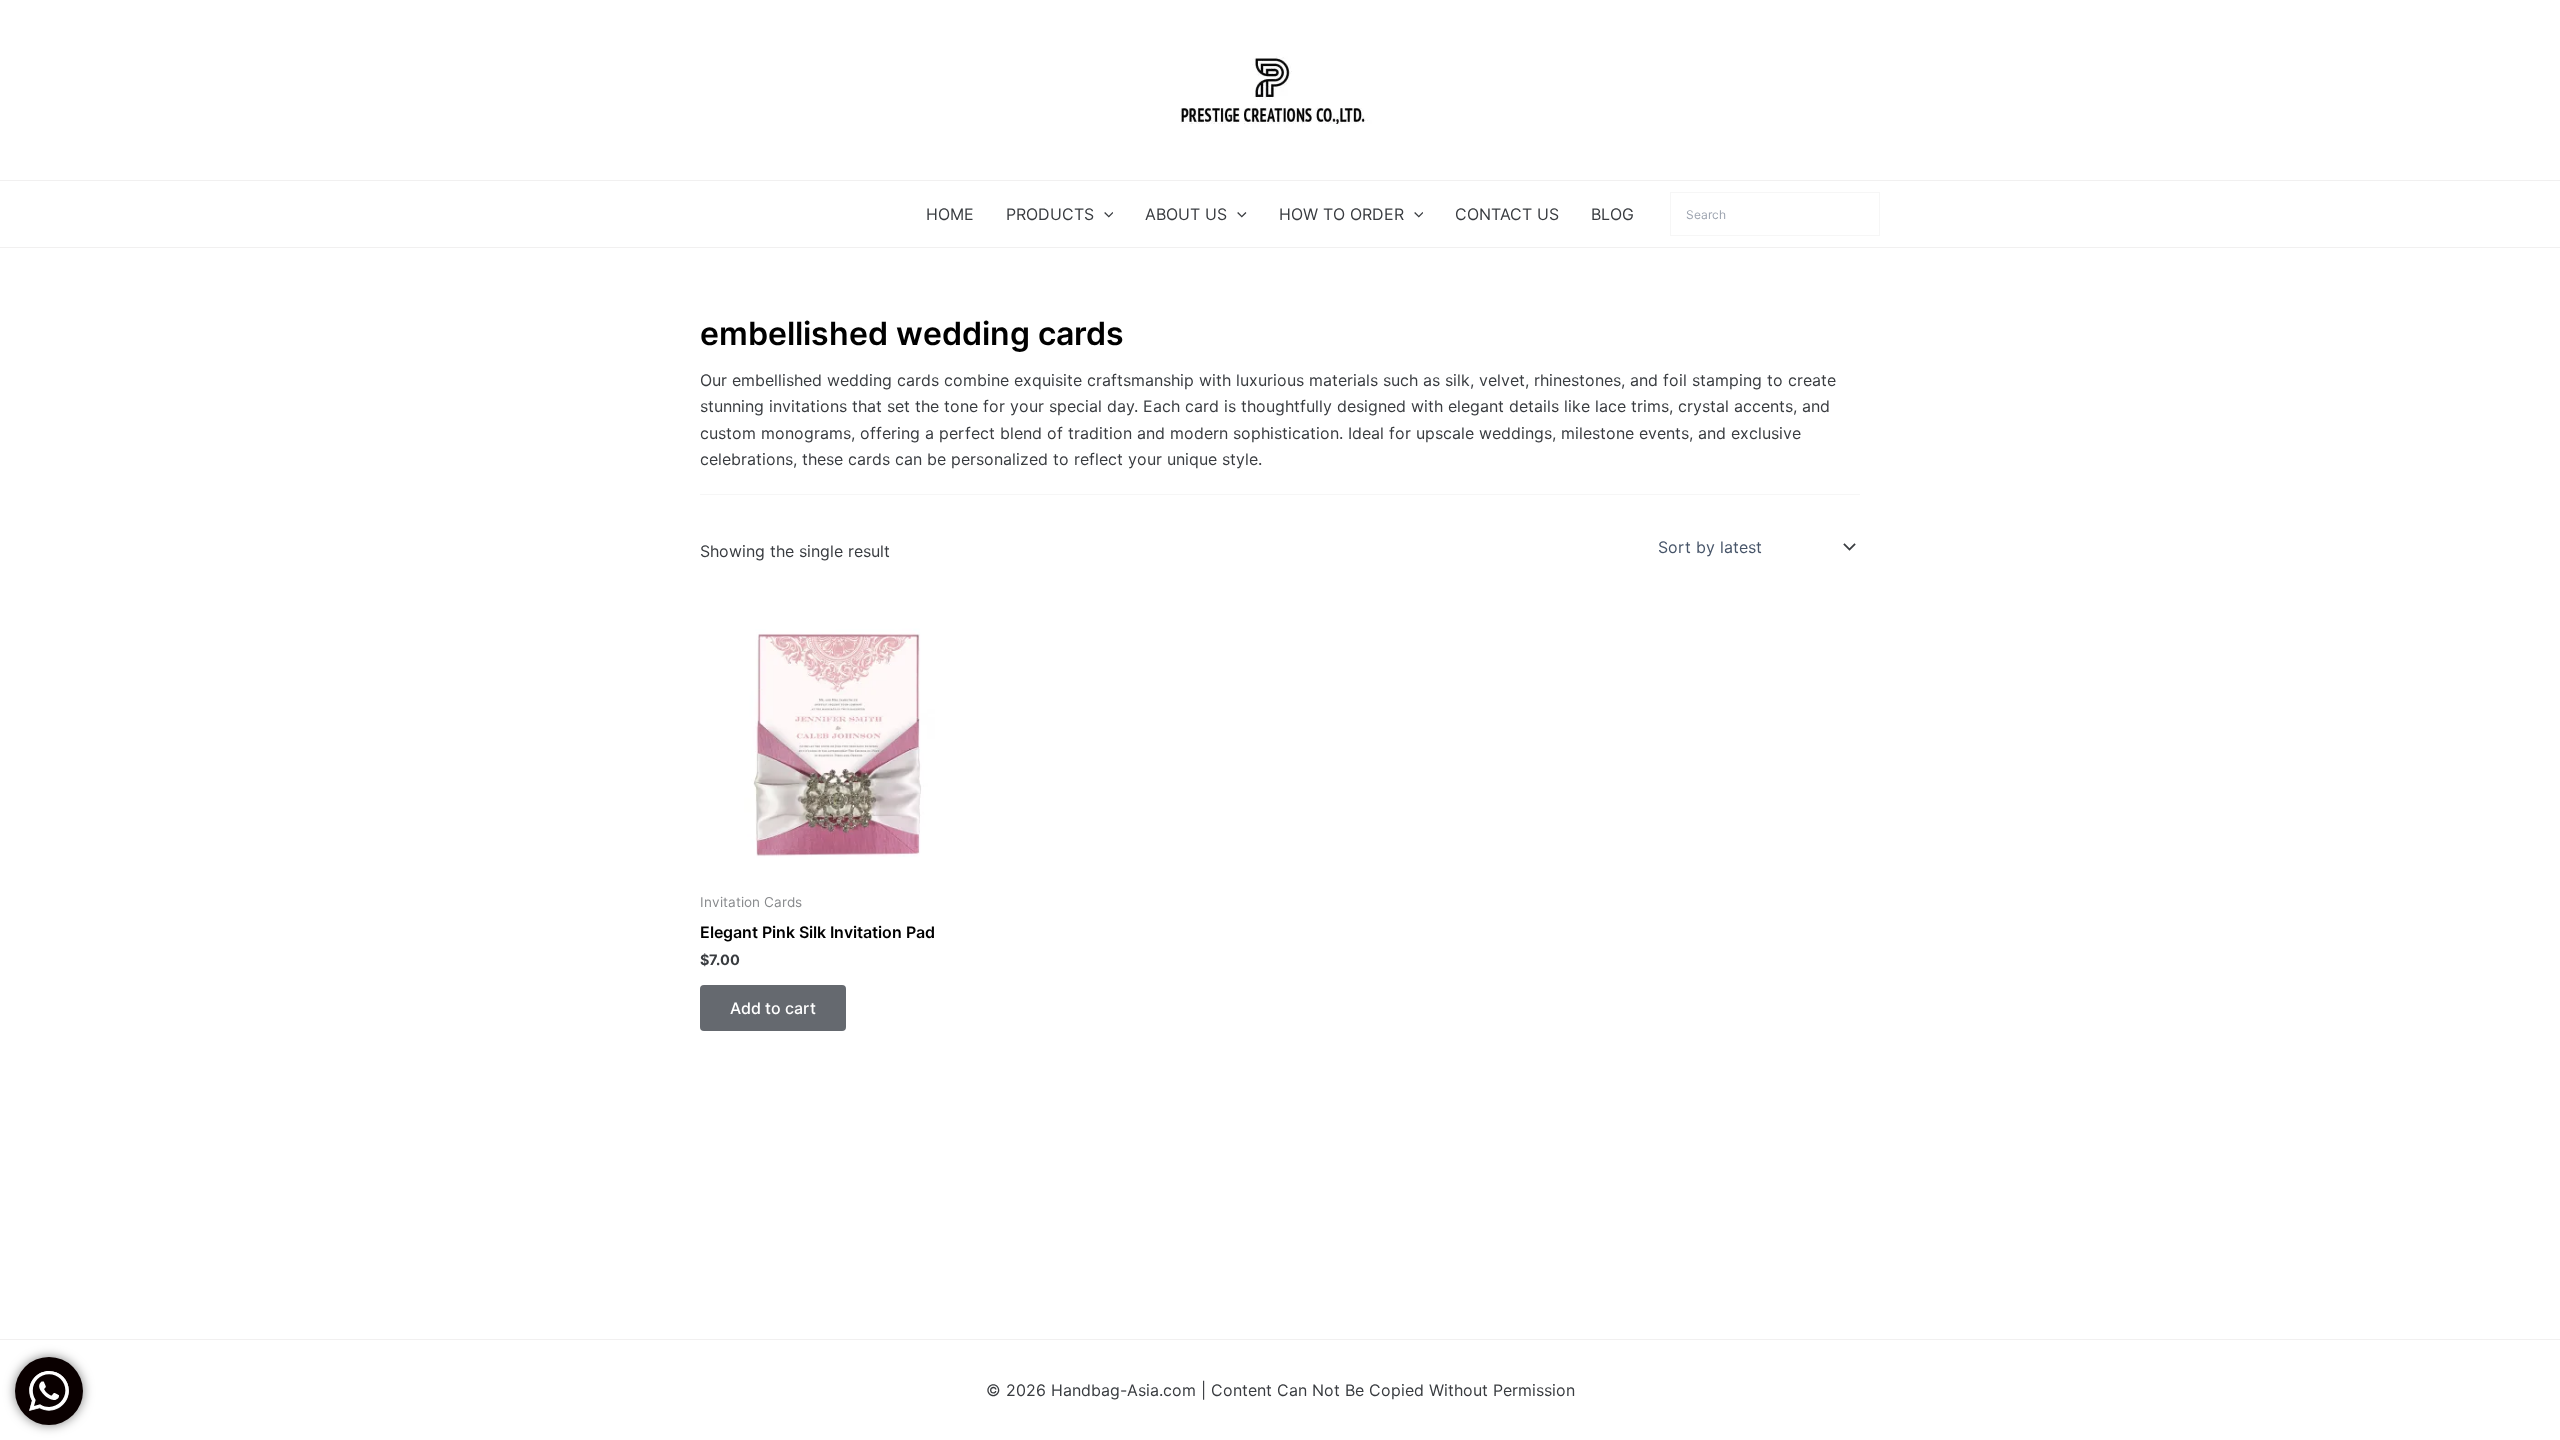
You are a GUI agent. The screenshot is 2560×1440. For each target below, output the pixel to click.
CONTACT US (1507, 214)
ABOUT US (1186, 214)
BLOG (1612, 214)
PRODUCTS (1050, 214)
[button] (1104, 214)
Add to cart (773, 1008)
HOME (950, 214)
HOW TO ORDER (1341, 214)
